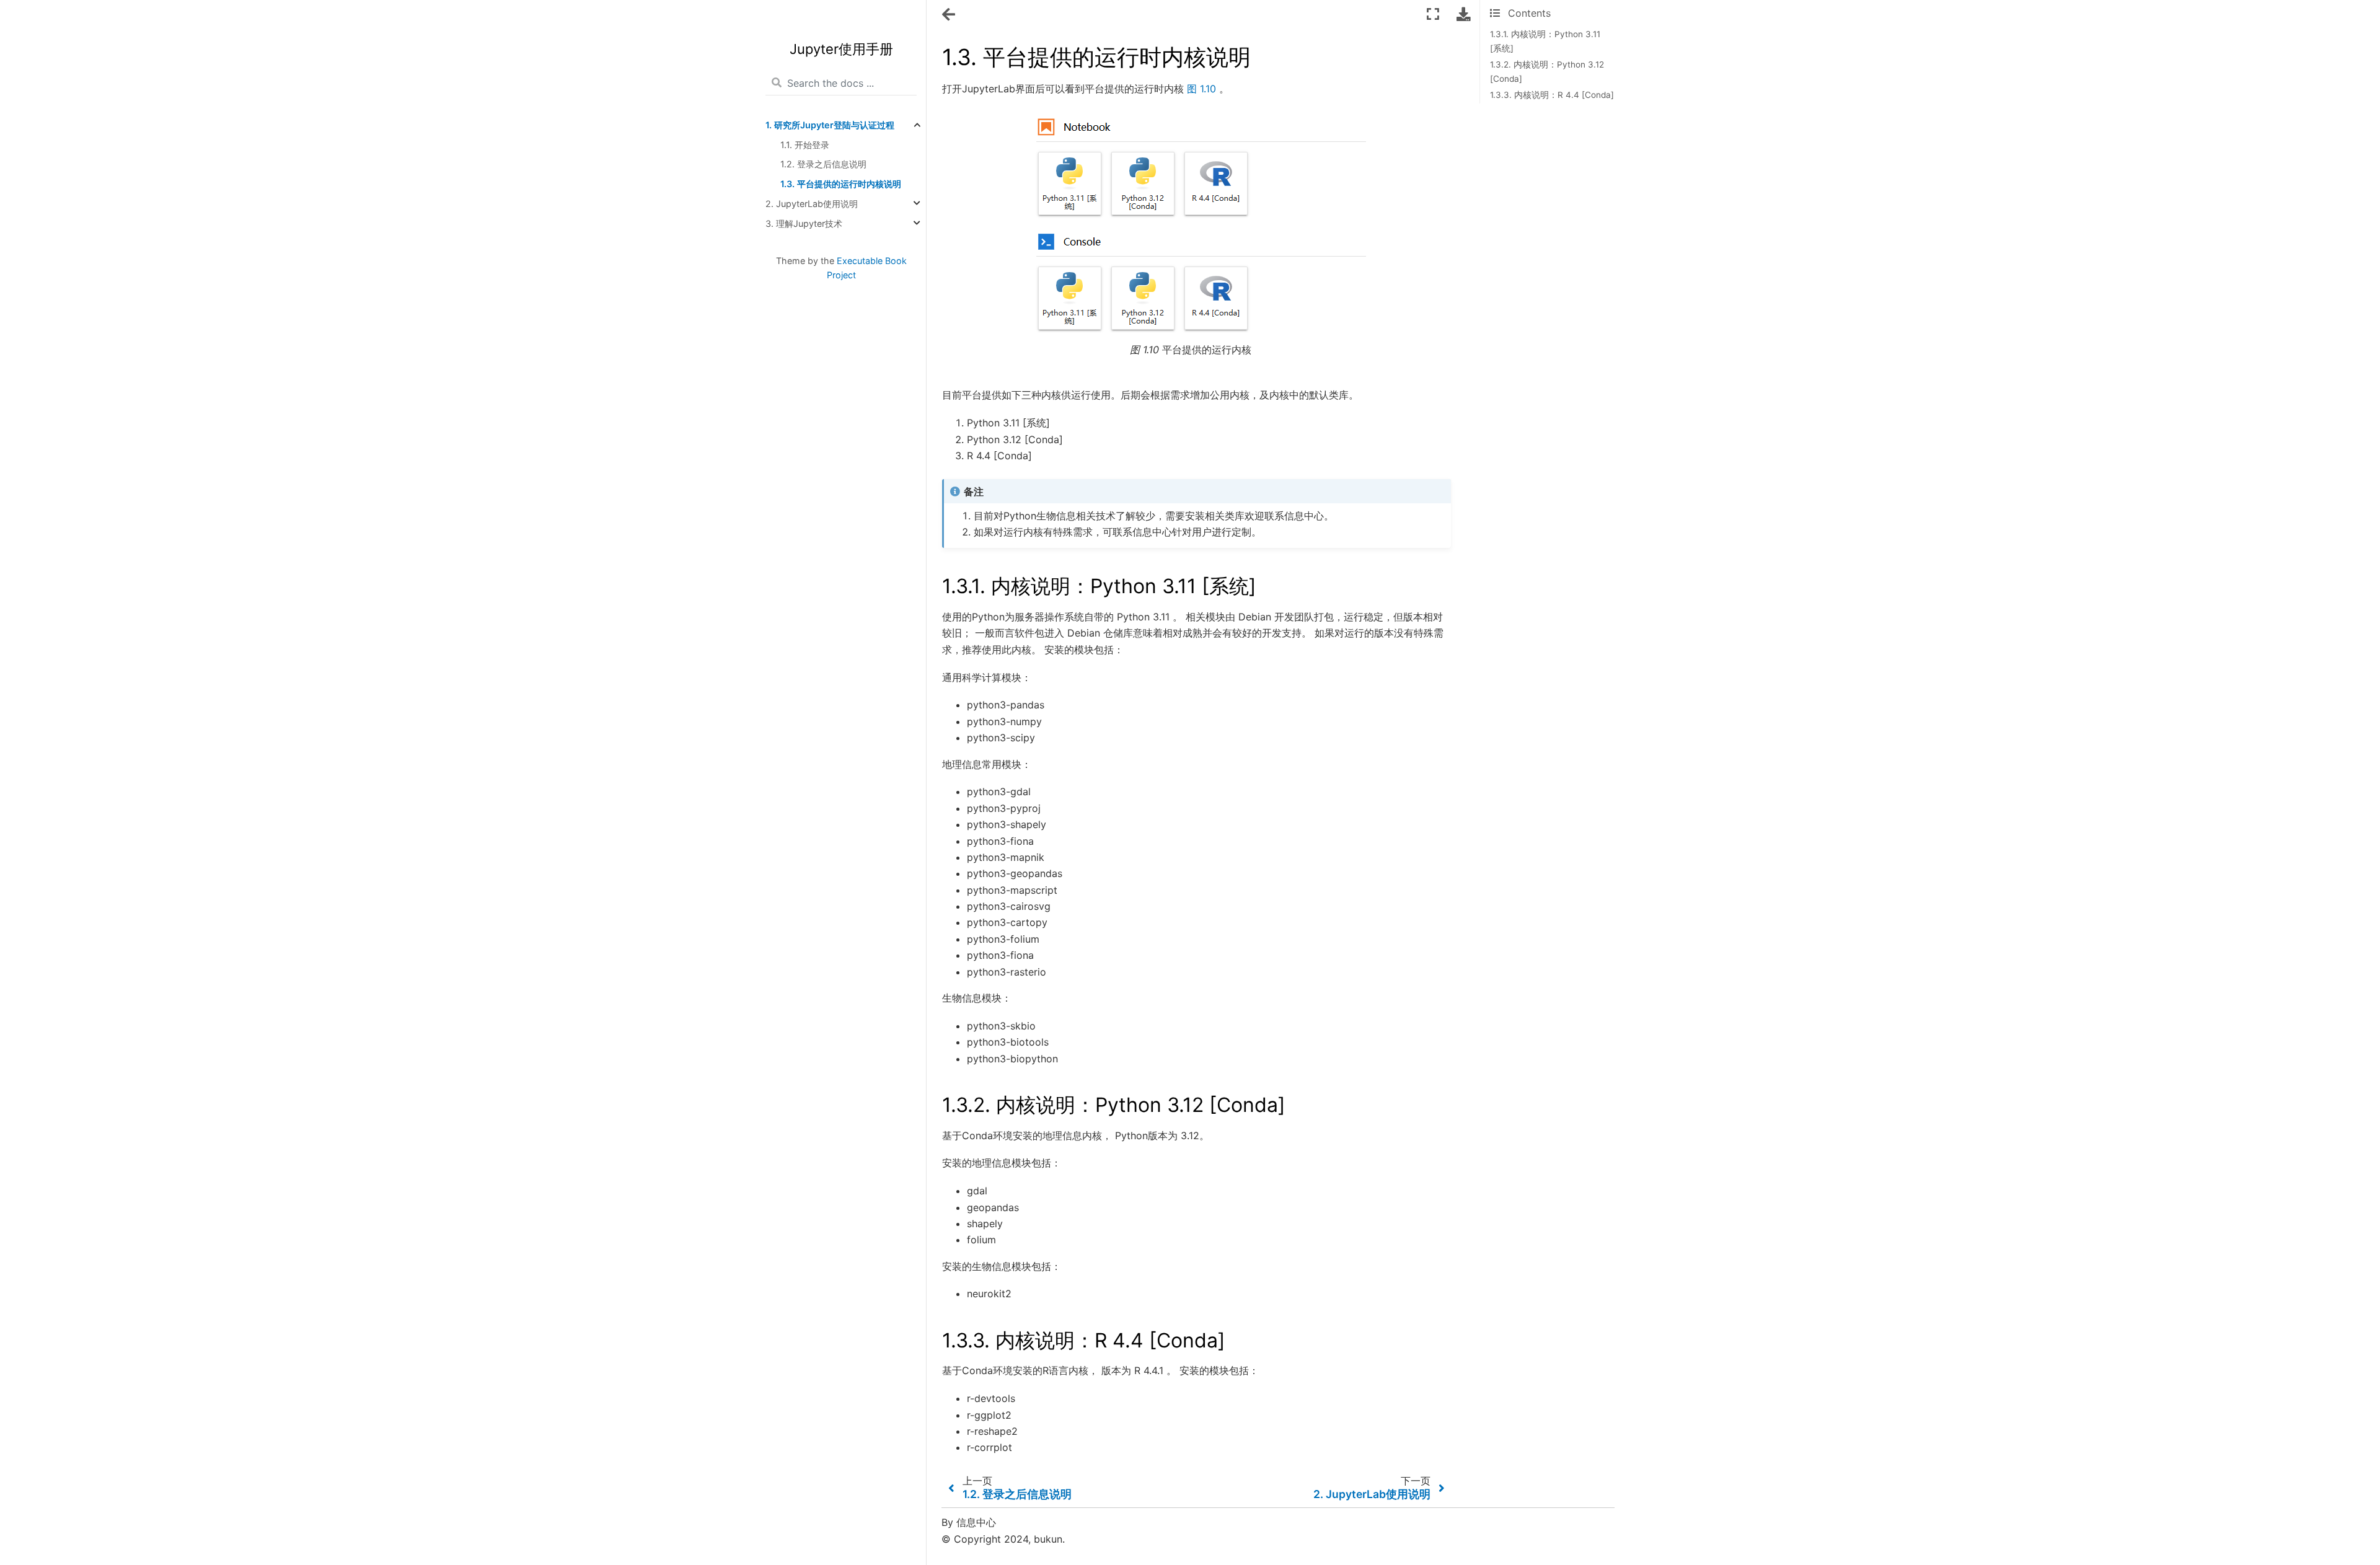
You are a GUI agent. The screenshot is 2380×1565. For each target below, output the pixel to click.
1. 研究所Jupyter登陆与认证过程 (830, 125)
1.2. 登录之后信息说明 (823, 165)
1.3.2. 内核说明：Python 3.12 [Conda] (1547, 71)
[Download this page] (1463, 14)
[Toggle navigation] (950, 15)
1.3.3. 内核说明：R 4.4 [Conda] (1552, 95)
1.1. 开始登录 (805, 145)
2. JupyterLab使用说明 (812, 204)
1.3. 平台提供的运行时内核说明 (841, 184)
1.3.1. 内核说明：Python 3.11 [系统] (1545, 41)
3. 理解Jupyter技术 (804, 223)
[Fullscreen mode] (1433, 14)
